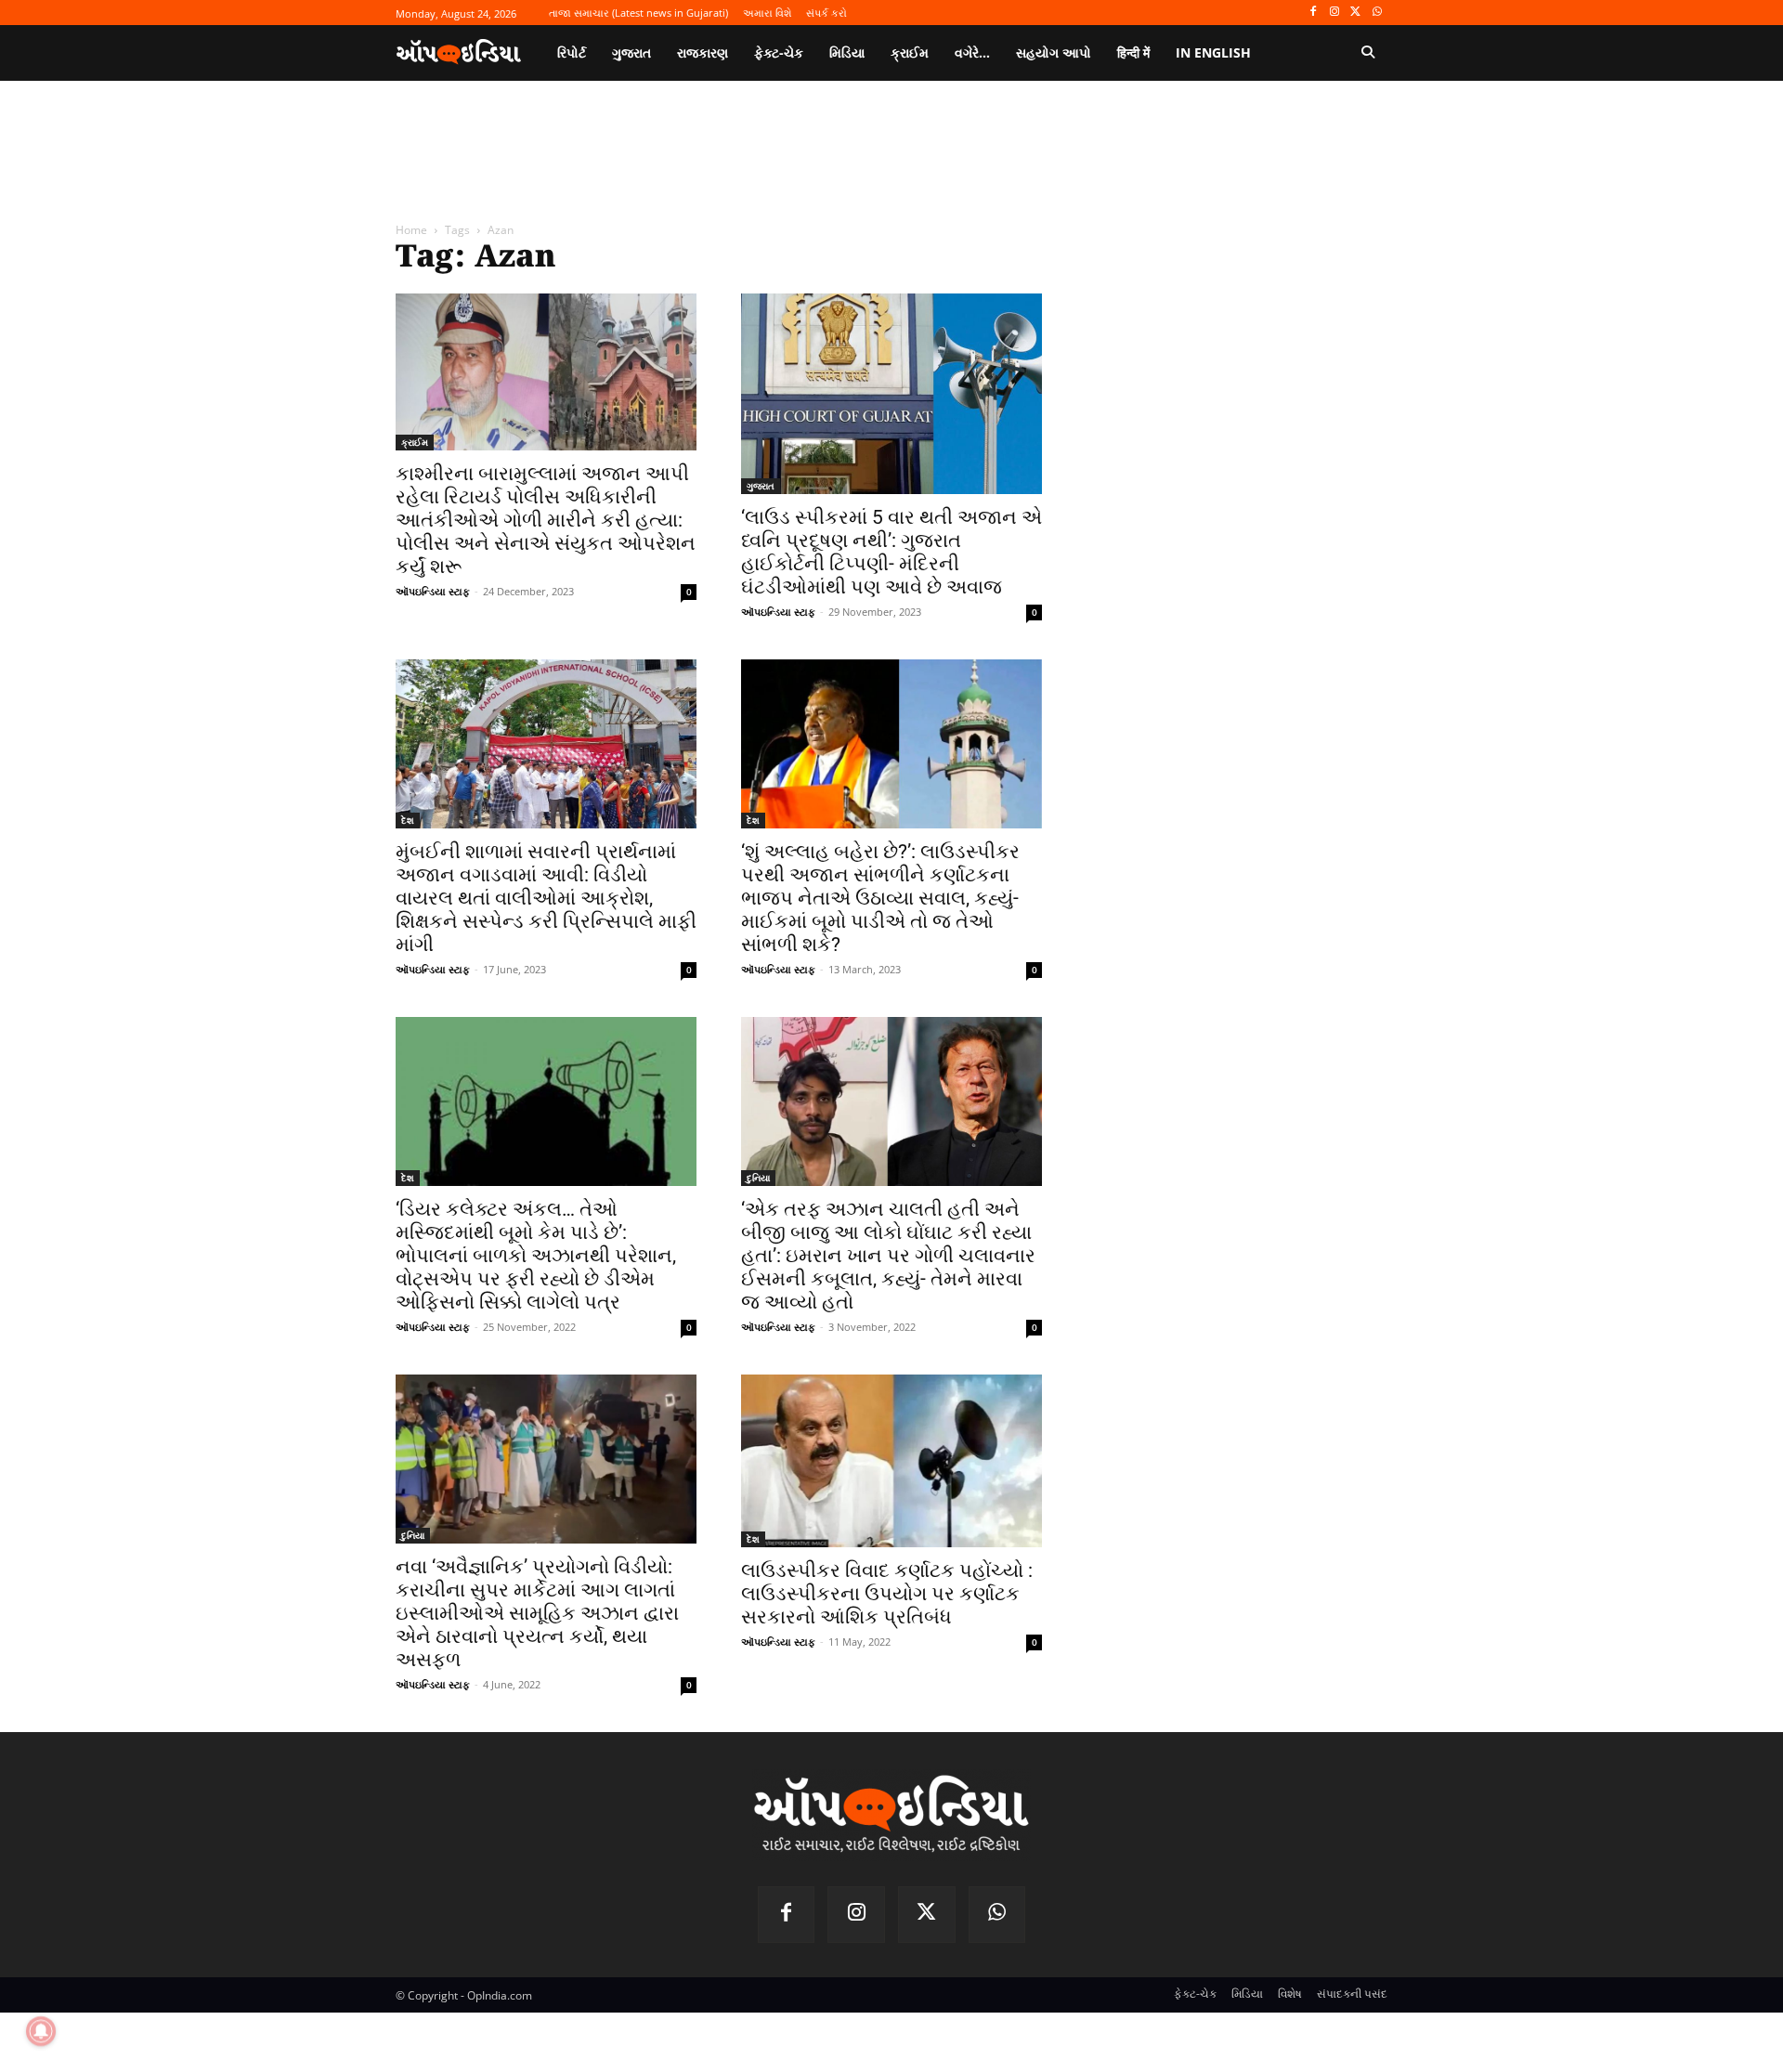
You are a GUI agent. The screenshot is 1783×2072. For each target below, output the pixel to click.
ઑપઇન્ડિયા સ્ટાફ (433, 591)
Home (411, 230)
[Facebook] (1314, 13)
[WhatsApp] (1377, 13)
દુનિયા (758, 1178)
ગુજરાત (761, 486)
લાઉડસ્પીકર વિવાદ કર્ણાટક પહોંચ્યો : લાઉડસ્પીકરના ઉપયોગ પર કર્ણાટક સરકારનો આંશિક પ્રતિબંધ (887, 1594)
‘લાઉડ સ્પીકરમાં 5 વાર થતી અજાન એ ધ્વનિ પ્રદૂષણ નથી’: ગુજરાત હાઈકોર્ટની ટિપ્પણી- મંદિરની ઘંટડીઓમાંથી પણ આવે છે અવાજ (891, 552)
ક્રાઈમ (415, 442)
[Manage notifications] (41, 2031)
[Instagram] (1335, 13)
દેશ (408, 820)
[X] (1355, 13)
